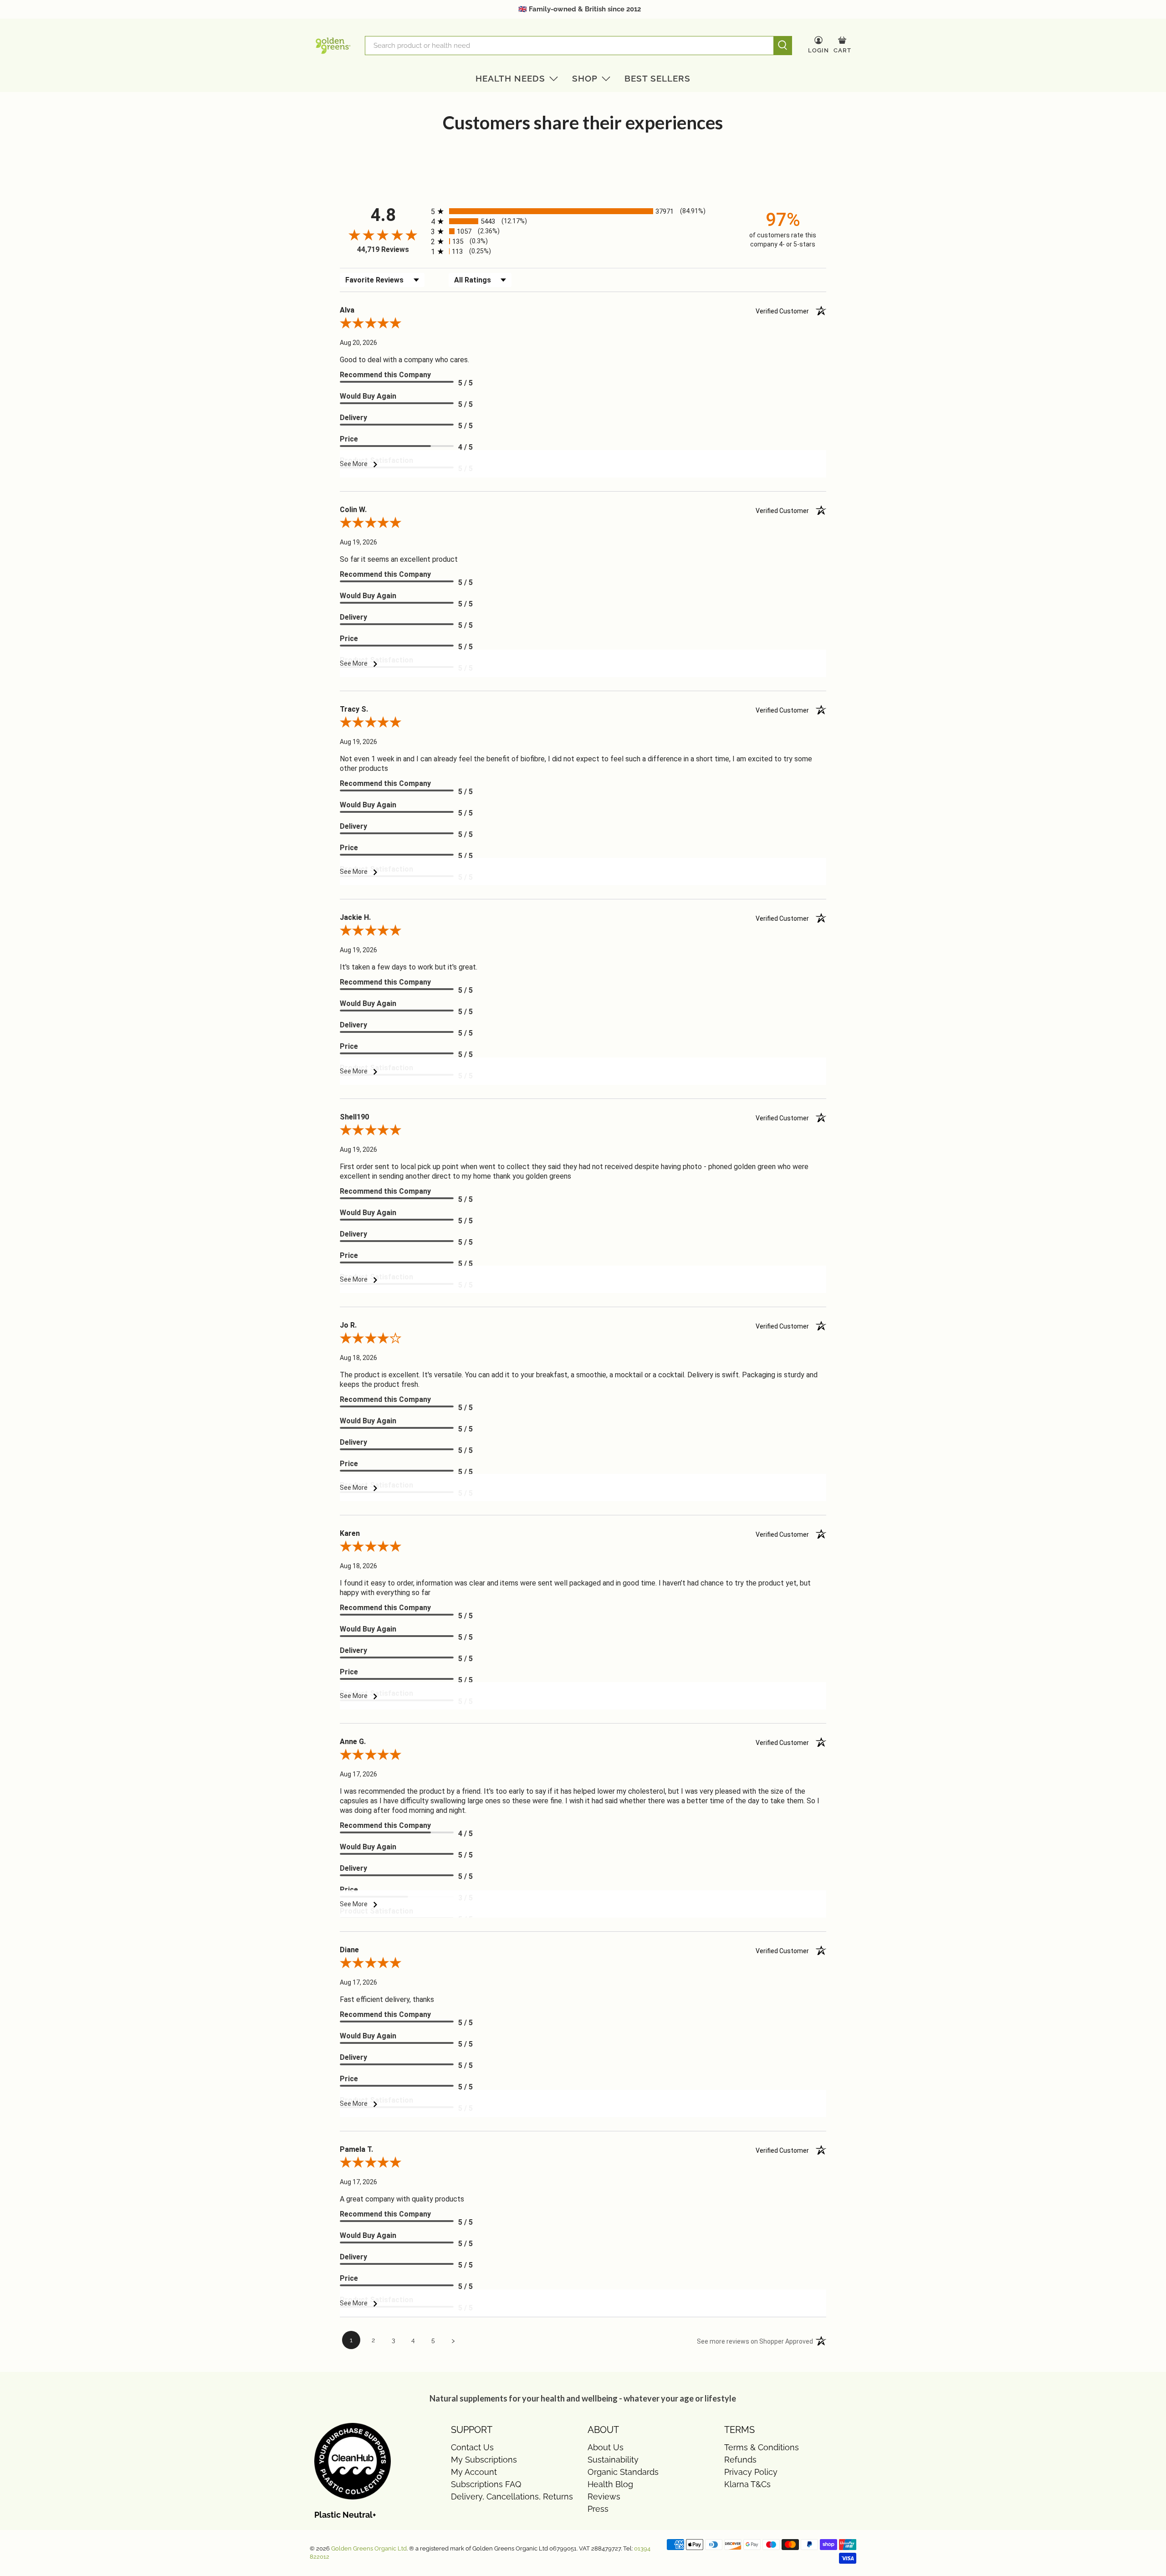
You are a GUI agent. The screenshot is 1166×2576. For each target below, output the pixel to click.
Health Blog (610, 2484)
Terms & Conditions (762, 2447)
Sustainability (613, 2460)
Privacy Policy (751, 2472)
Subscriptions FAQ (486, 2484)
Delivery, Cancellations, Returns (512, 2496)
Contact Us (472, 2447)
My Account (474, 2472)
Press (598, 2509)
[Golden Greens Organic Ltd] (333, 46)
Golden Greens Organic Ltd (369, 2548)
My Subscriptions (484, 2460)
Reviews (604, 2496)
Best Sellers (657, 78)
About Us (606, 2447)
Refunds (740, 2460)
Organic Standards (623, 2472)
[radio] (583, 211)
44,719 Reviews (383, 249)
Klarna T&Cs (747, 2484)
